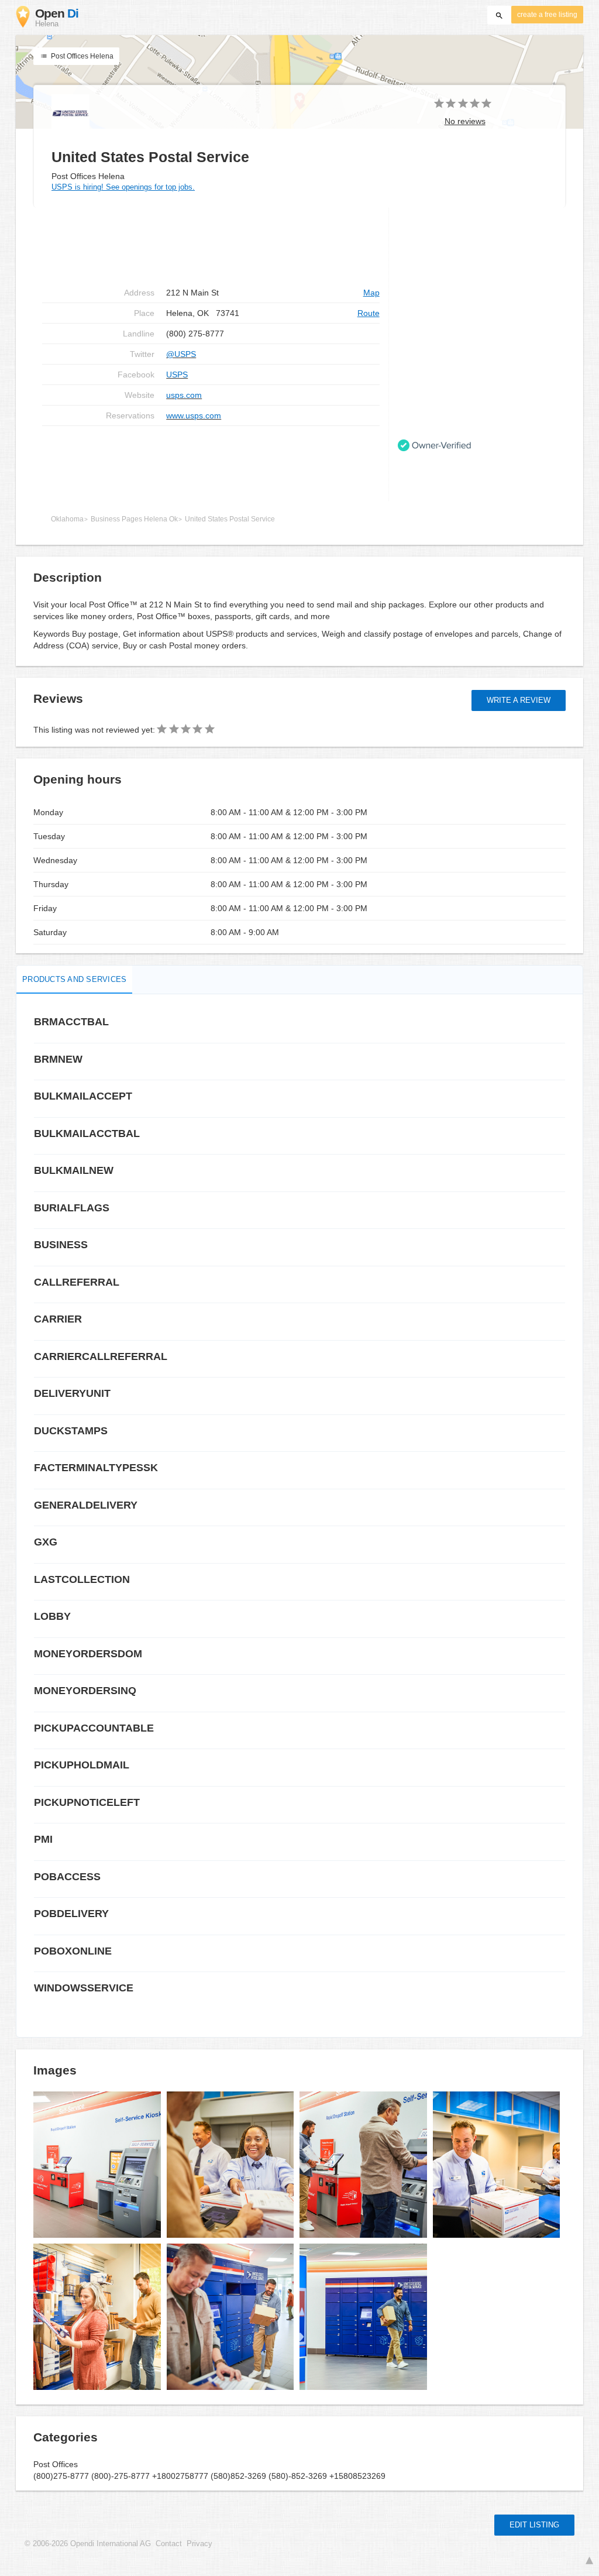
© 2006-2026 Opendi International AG (88, 2544)
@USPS (181, 354)
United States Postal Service (230, 519)
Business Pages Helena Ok (134, 519)
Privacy (199, 2544)
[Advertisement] (211, 463)
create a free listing (547, 15)
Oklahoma (67, 519)
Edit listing (534, 2525)
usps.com (184, 395)
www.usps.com (194, 415)
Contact (169, 2544)
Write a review (519, 700)
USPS (177, 375)
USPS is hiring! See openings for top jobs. (123, 187)
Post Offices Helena (81, 56)
